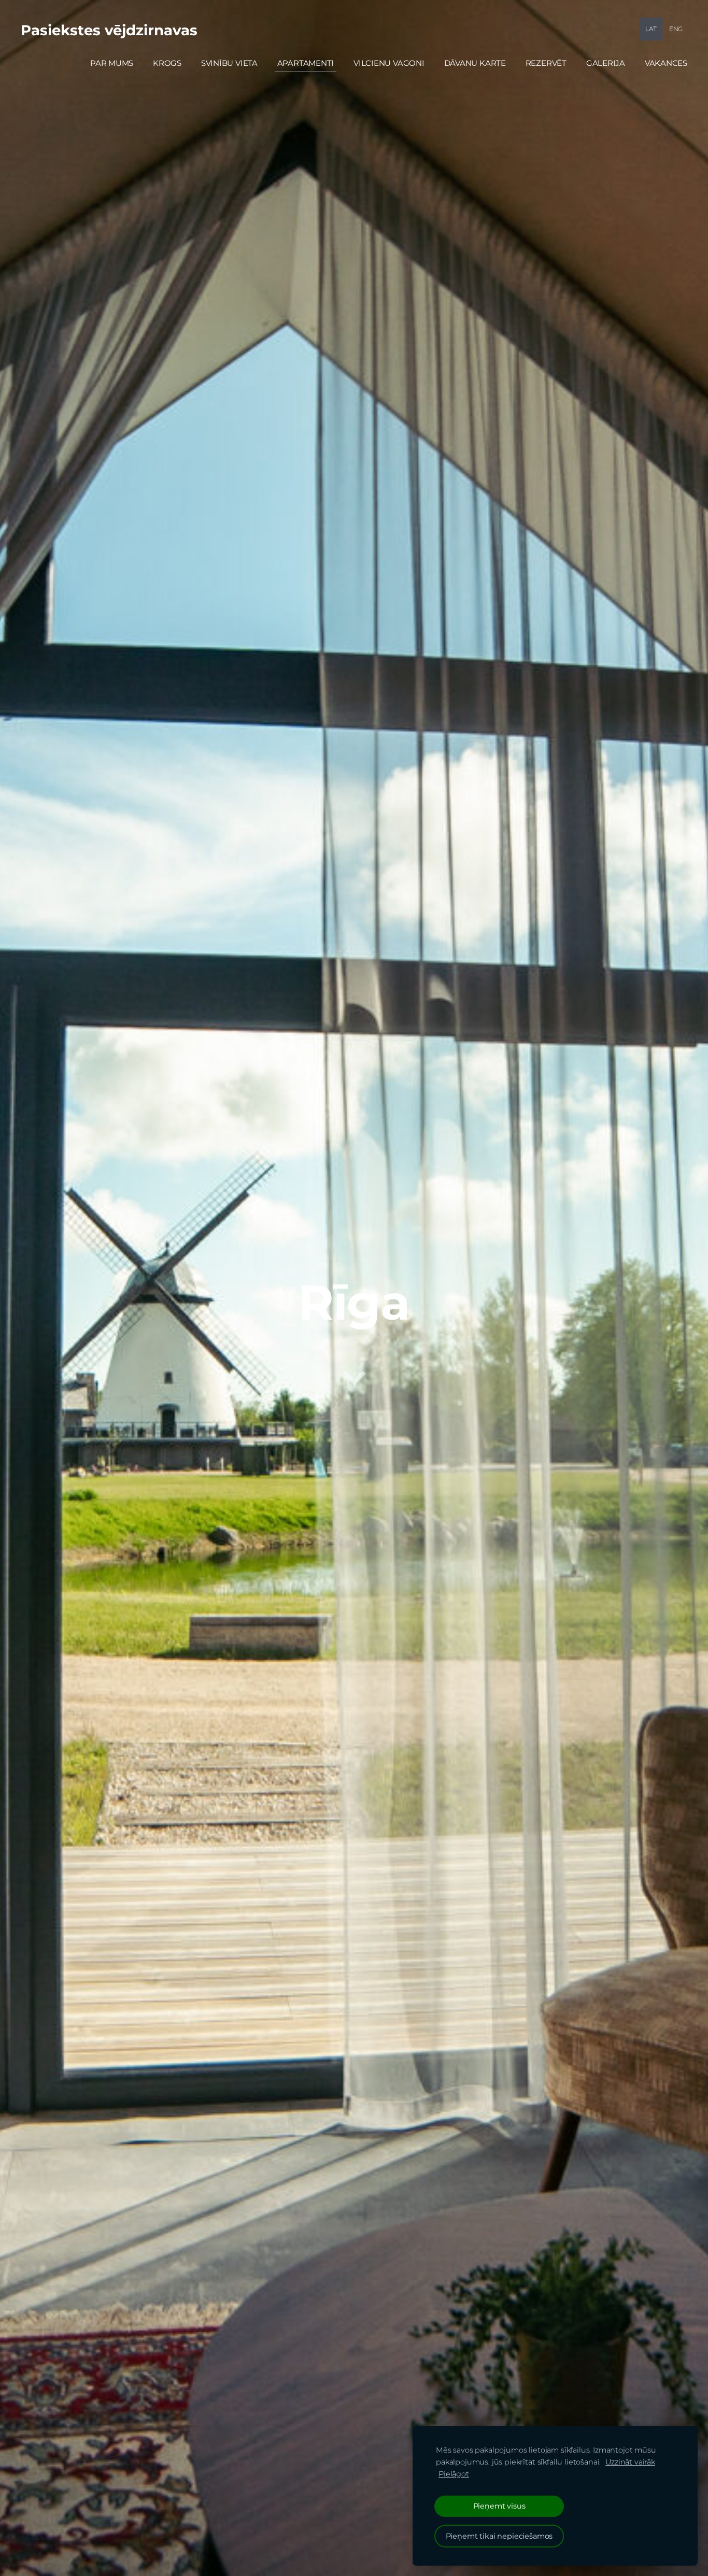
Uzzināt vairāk (630, 2462)
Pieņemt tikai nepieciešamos (499, 2536)
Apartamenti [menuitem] (306, 63)
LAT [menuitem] (651, 29)
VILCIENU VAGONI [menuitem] (389, 63)
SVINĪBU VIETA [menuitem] (229, 63)
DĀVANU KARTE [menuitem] (475, 63)
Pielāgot (454, 2474)
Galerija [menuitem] (606, 63)
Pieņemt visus (499, 2506)
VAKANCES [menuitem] (666, 63)
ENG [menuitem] (676, 29)
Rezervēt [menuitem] (546, 63)
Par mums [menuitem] (112, 63)
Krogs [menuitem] (167, 63)
